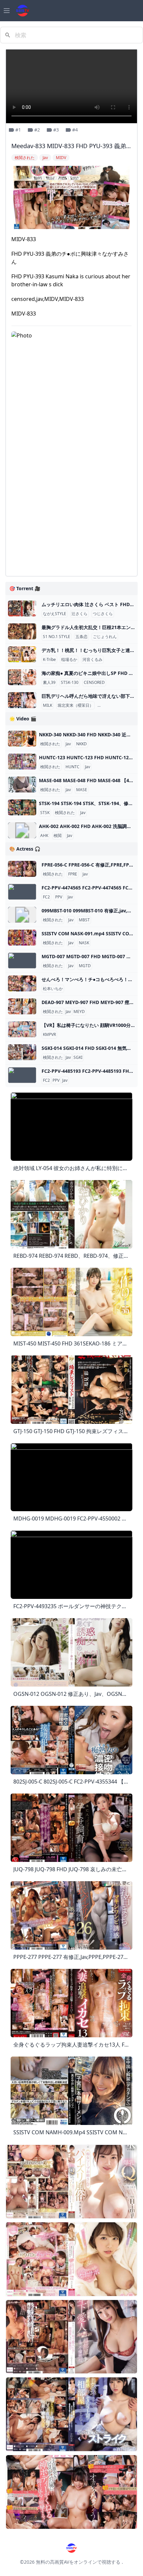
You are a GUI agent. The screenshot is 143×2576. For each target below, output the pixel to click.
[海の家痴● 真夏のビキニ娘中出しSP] (22, 677)
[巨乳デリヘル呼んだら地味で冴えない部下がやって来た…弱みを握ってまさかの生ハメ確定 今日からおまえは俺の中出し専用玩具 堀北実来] (22, 700)
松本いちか (53, 989)
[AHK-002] (22, 830)
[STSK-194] (22, 807)
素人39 (49, 683)
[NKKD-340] (22, 739)
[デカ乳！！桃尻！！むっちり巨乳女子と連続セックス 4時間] (22, 654)
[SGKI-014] (22, 1052)
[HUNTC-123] (22, 762)
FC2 (46, 897)
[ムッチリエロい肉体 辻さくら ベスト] (22, 608)
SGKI (78, 1058)
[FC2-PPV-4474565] (22, 892)
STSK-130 (70, 683)
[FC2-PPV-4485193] (22, 1075)
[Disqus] (71, 488)
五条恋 (81, 637)
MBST (84, 920)
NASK (84, 943)
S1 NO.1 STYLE (57, 637)
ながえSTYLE (55, 614)
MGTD (85, 966)
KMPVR (49, 1035)
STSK (45, 813)
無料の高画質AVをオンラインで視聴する (78, 2562)
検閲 (58, 836)
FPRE (73, 874)
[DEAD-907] (22, 1006)
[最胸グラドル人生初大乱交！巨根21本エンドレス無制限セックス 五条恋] (22, 631)
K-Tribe (49, 660)
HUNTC (72, 767)
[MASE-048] (22, 784)
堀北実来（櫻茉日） (75, 705)
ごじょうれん (105, 637)
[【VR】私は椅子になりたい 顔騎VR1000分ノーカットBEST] (22, 1029)
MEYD (79, 1012)
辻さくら (79, 614)
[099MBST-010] (22, 915)
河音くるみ (92, 660)
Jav (68, 744)
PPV (59, 897)
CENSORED (94, 683)
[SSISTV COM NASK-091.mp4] (22, 938)
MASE (82, 790)
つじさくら (103, 614)
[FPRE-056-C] (22, 869)
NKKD (81, 744)
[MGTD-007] (22, 961)
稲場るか (69, 660)
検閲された (50, 744)
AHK (44, 836)
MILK (48, 705)
